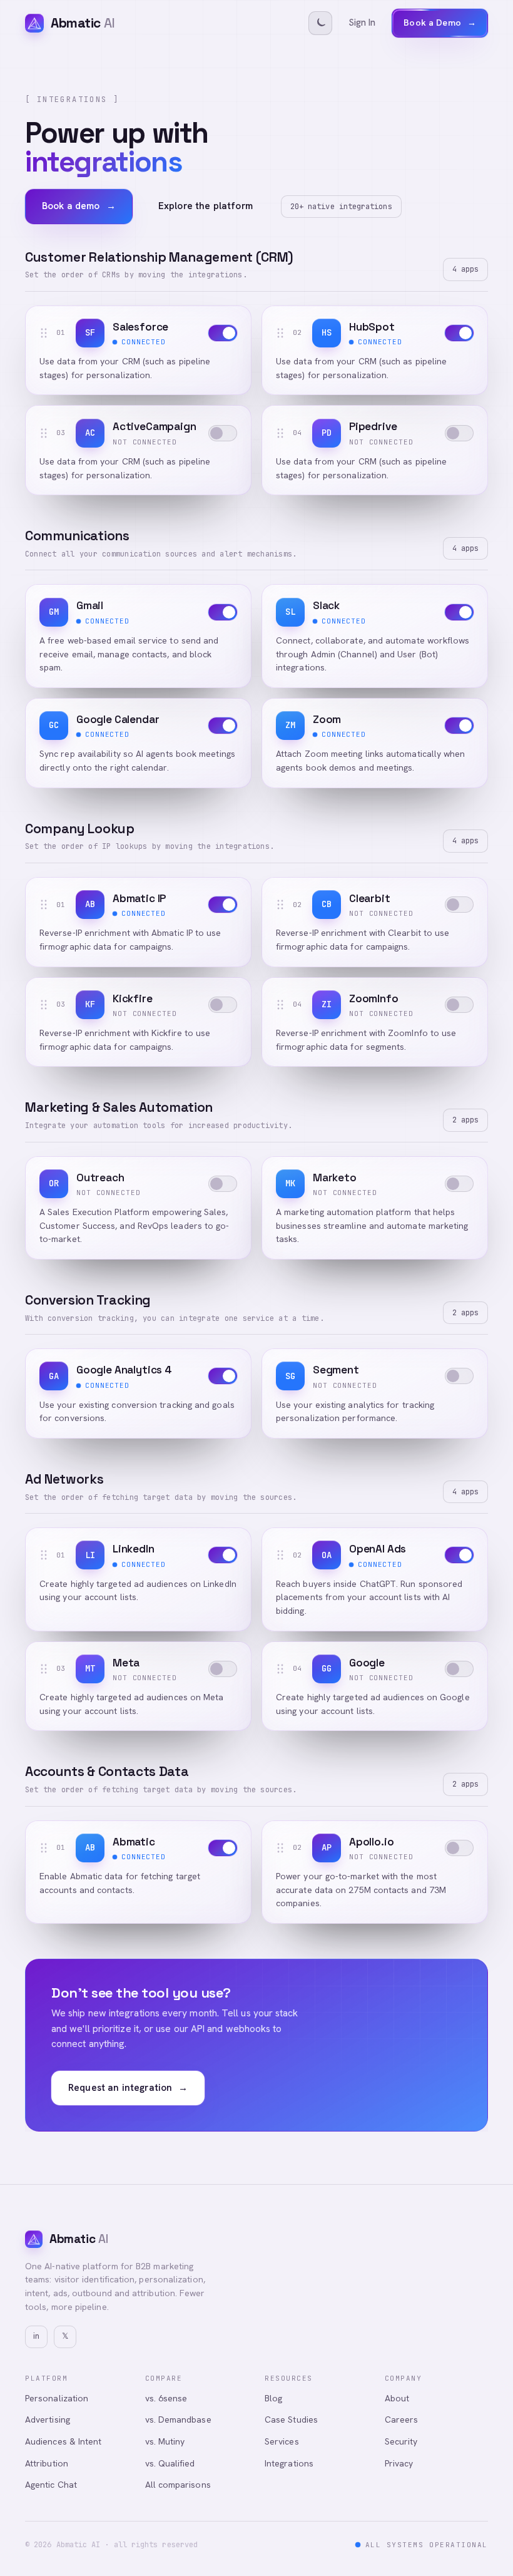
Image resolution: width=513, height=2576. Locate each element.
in (36, 2336)
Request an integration (128, 2088)
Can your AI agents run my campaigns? (207, 2486)
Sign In (362, 23)
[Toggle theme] (320, 23)
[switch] (223, 333)
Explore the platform (206, 206)
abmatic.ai (321, 2544)
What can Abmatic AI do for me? (195, 2462)
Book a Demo (440, 23)
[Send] (455, 2515)
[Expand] (452, 2438)
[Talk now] (432, 2515)
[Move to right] (434, 2438)
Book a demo (79, 206)
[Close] (462, 2401)
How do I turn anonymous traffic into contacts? (353, 2462)
